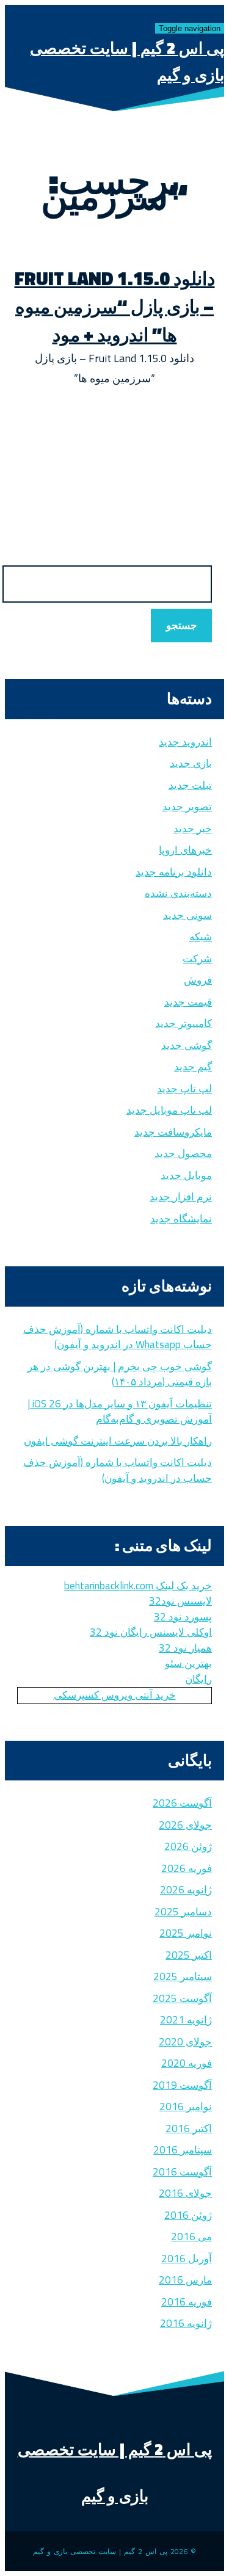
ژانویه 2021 (186, 2020)
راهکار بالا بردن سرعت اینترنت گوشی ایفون (118, 1441)
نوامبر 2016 (186, 2106)
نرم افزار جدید (181, 1197)
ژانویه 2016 (186, 2323)
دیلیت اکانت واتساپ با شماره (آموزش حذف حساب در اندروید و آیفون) (118, 1470)
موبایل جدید (186, 1175)
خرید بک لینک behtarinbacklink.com (138, 1586)
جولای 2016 (185, 2193)
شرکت (197, 959)
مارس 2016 (185, 2280)
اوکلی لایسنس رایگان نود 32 (151, 1632)
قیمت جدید (188, 1002)
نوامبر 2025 (186, 1933)
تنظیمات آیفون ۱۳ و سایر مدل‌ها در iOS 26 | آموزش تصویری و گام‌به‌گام (120, 1412)
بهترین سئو (188, 1663)
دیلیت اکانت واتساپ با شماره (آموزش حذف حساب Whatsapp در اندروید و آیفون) (118, 1337)
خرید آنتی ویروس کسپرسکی (115, 1695)
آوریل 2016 (187, 2259)
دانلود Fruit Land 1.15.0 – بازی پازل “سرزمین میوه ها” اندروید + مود (115, 307)
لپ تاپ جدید (184, 1089)
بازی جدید (191, 763)
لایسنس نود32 (180, 1601)
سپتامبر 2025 (183, 1976)
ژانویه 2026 (186, 1890)
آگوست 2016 (182, 2172)
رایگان (198, 1679)
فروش (198, 980)
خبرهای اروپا (185, 850)
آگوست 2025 (182, 1998)
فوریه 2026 (187, 1868)
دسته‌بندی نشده (178, 893)
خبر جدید (193, 829)
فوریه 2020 (187, 2063)
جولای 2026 (185, 1825)
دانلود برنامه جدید (174, 872)
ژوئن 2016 (188, 2215)
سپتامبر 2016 (183, 2150)
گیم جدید (193, 1067)
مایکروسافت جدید (173, 1132)
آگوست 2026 (182, 1803)
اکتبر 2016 (189, 2128)
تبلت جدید (190, 785)
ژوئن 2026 (188, 1846)
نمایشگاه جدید (181, 1219)
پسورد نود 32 (183, 1617)
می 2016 (191, 2237)
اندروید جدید (185, 742)
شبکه (201, 937)
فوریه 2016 (187, 2302)
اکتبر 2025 (189, 1955)
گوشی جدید (187, 1045)
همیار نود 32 (185, 1648)
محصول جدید (183, 1153)
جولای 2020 (185, 2042)
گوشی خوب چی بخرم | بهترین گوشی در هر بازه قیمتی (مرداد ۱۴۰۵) (120, 1374)
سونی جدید (187, 915)
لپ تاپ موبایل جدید (169, 1110)
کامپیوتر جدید (184, 1023)
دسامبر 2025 (183, 1912)
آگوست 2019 (182, 2085)
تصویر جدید (187, 807)
